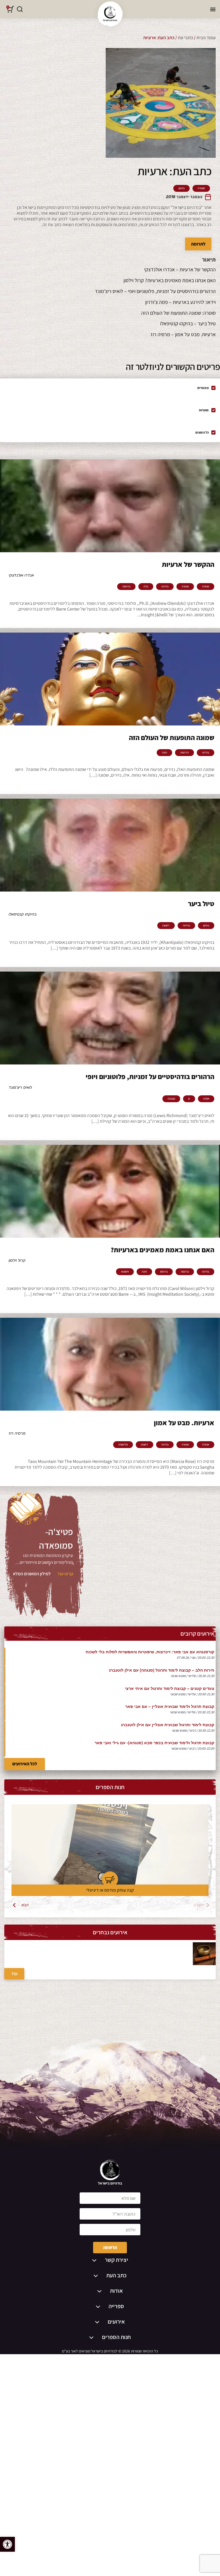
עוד (14, 1974)
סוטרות (204, 410)
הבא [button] (25, 1905)
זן (189, 1099)
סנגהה (171, 1099)
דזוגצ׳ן (166, 926)
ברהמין (164, 1272)
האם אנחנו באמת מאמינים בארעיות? (162, 1250)
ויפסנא (125, 1272)
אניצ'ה (206, 587)
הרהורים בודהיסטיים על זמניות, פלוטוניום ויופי (150, 1076)
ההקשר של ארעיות (188, 564)
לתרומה (198, 244)
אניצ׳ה (185, 587)
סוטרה (201, 188)
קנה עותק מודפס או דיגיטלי (110, 1890)
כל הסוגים (202, 432)
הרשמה (110, 2247)
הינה (164, 753)
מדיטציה (123, 1445)
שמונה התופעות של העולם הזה (172, 737)
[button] (7, 2544)
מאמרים (203, 388)
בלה (146, 587)
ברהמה (126, 587)
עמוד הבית (206, 38)
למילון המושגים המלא (32, 1574)
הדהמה (184, 753)
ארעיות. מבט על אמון (184, 1423)
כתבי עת (185, 38)
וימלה (206, 1099)
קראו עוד (65, 1574)
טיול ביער (201, 904)
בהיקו (181, 188)
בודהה (165, 587)
